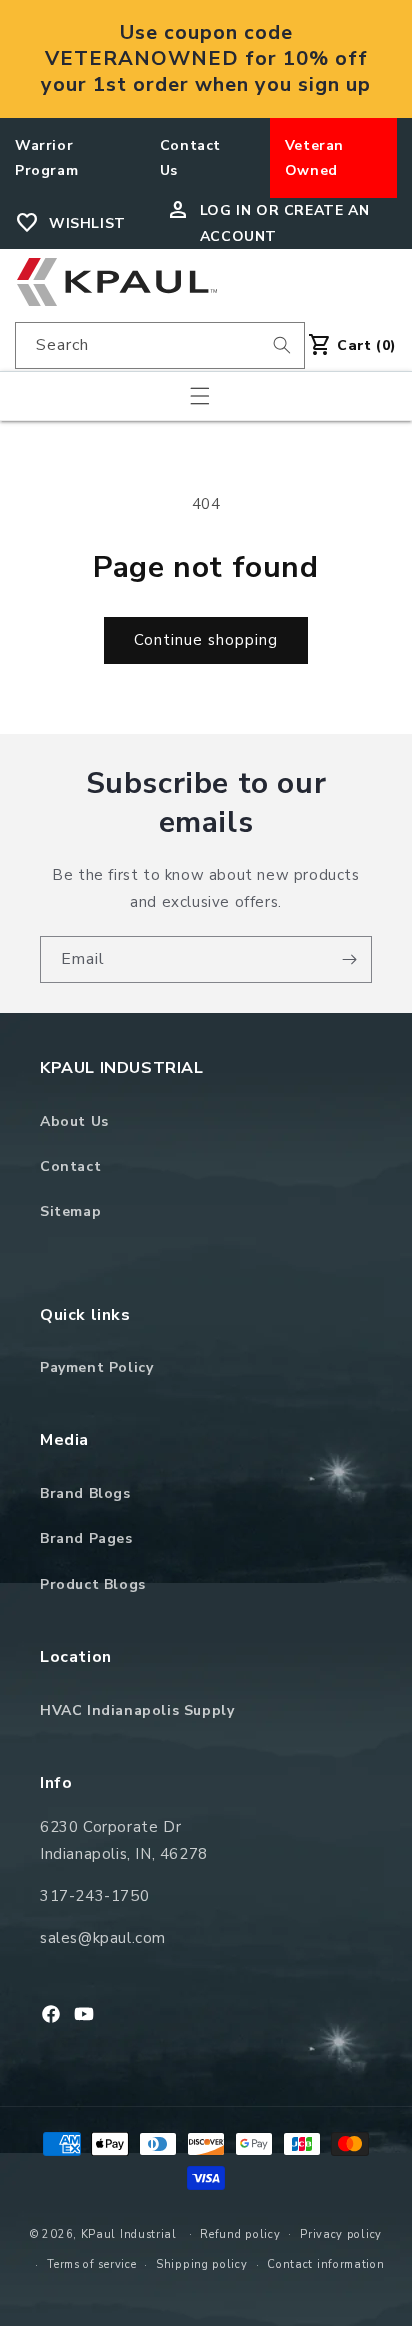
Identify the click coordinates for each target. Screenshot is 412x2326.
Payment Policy (96, 1367)
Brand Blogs (85, 1493)
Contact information (325, 2264)
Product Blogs (93, 1584)
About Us (74, 1121)
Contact (70, 1166)
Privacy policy (341, 2234)
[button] (200, 396)
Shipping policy (202, 2264)
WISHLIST (87, 223)
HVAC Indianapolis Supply (137, 1710)
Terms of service (91, 2264)
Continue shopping (206, 640)
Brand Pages (86, 1538)
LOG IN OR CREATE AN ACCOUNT (284, 223)
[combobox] (160, 345)
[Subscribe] (349, 959)
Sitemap (70, 1211)
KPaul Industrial (129, 2233)
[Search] (282, 345)
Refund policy (240, 2234)
